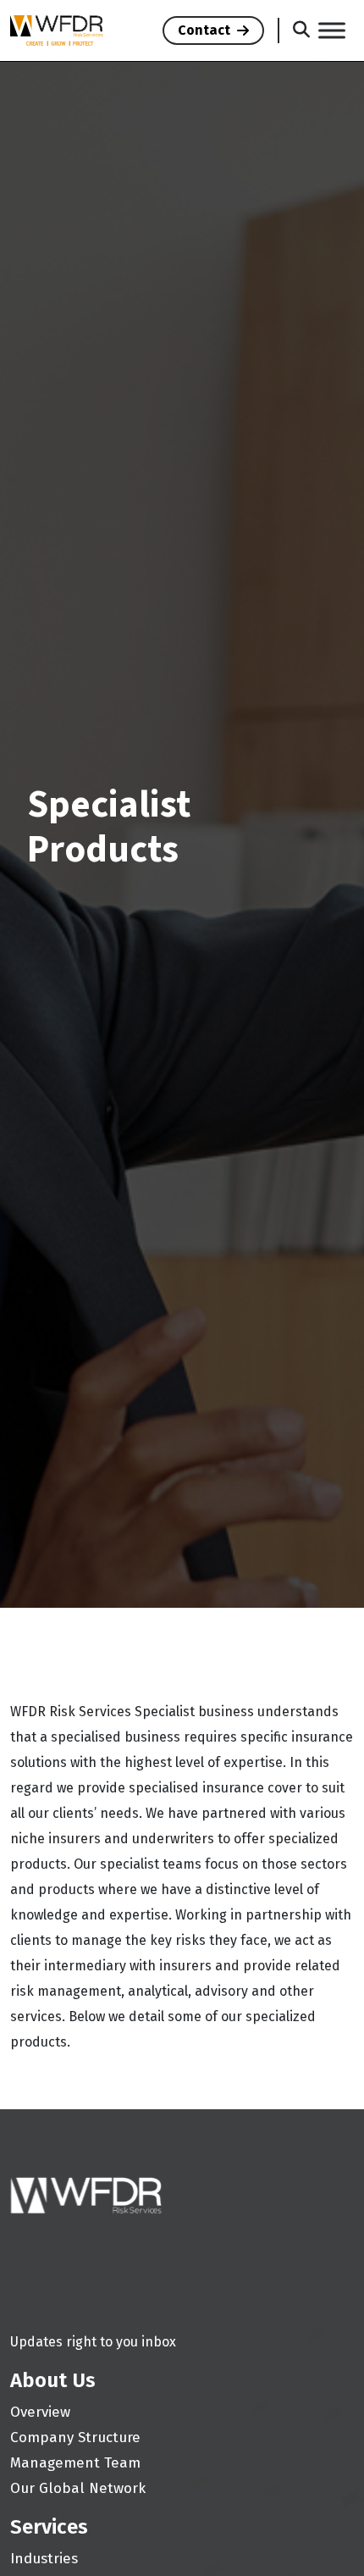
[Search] (301, 31)
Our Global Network (78, 2488)
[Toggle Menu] (332, 30)
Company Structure (75, 2438)
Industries (44, 2559)
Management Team (75, 2463)
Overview (40, 2412)
